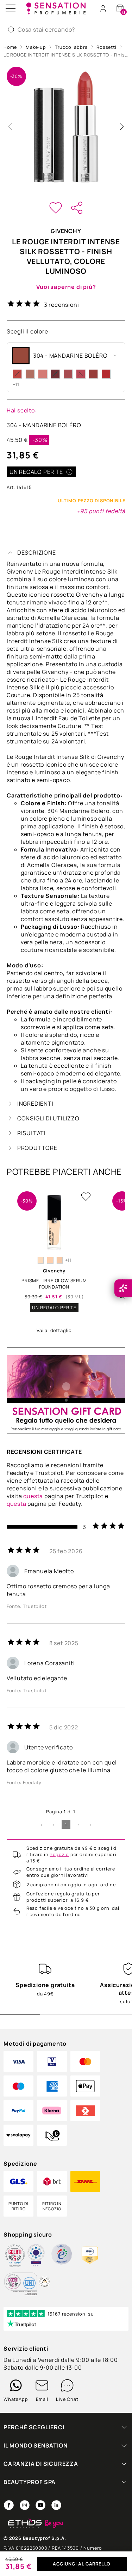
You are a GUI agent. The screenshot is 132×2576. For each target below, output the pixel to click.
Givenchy (66, 231)
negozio (59, 1854)
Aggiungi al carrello (82, 2564)
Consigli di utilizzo (48, 1118)
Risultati (32, 1133)
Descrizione (37, 552)
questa (33, 1496)
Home (10, 47)
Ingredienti (35, 1104)
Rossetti (106, 47)
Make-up (36, 47)
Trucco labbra (71, 47)
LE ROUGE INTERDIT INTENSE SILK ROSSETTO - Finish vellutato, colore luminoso (66, 55)
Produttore (37, 1148)
